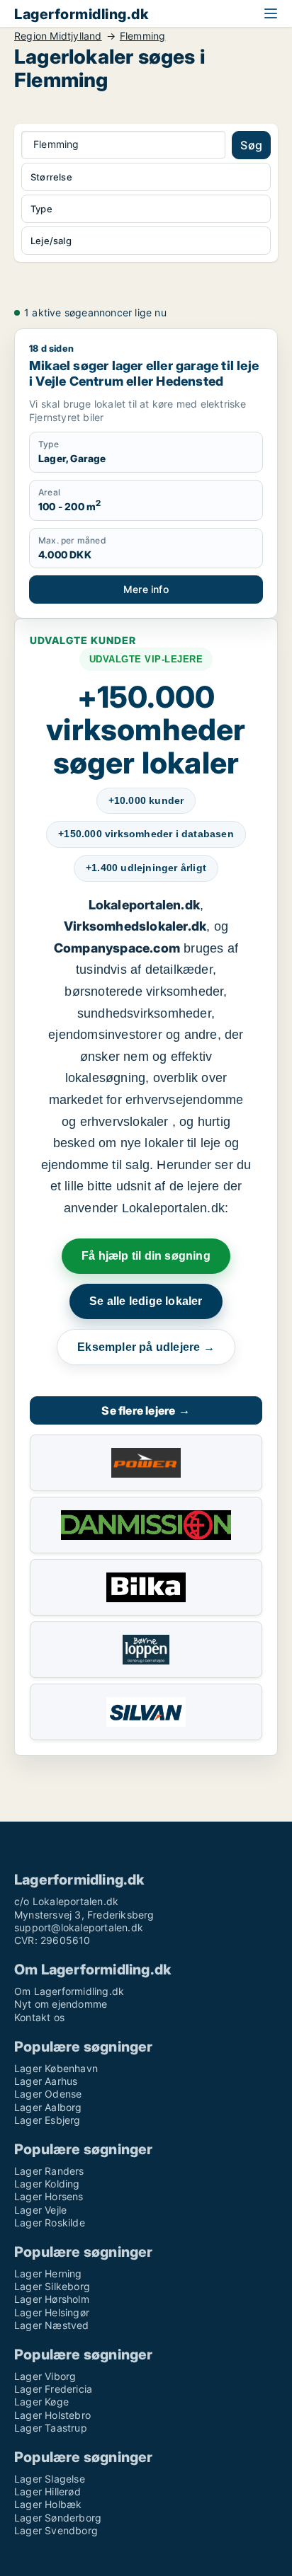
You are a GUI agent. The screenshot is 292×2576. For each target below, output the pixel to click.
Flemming (143, 36)
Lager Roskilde (50, 2223)
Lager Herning (48, 2273)
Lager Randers (49, 2171)
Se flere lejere (146, 1410)
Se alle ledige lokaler (146, 1301)
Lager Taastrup (51, 2428)
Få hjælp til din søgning (146, 1256)
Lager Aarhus (46, 2081)
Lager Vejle (40, 2210)
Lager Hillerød (47, 2491)
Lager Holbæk (48, 2504)
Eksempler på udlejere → (146, 1347)
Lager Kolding (47, 2184)
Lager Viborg (45, 2376)
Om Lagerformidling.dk (69, 1991)
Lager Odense (48, 2094)
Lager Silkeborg (52, 2286)
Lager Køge (41, 2402)
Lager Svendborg (56, 2530)
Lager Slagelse (50, 2479)
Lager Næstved (52, 2325)
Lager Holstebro (52, 2415)
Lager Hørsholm (52, 2299)
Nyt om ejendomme (61, 2004)
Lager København (56, 2068)
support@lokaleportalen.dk (79, 1927)
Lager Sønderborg (58, 2518)
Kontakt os (39, 2017)
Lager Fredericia (53, 2389)
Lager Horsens (49, 2196)
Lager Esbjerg (47, 2120)
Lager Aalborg (48, 2107)
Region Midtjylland (58, 36)
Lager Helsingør (52, 2312)
